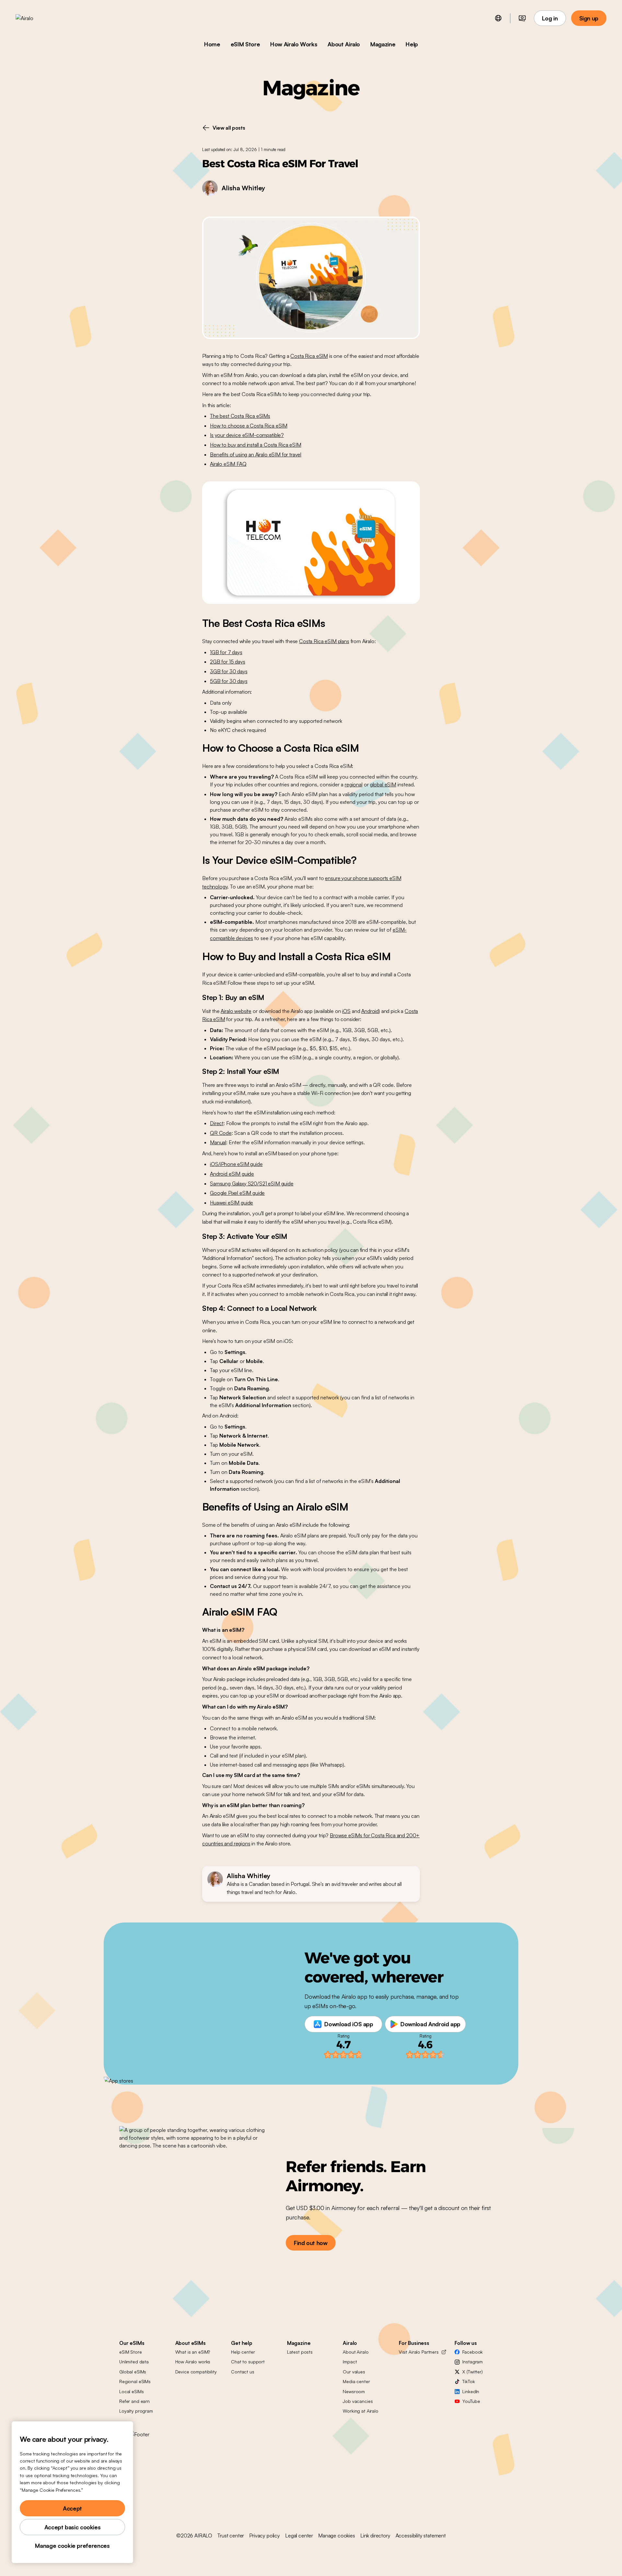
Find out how (311, 2243)
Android (370, 1011)
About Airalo (344, 44)
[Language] (498, 18)
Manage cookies (337, 2535)
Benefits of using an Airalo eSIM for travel (256, 454)
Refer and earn (134, 2401)
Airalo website (236, 1011)
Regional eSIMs (135, 2381)
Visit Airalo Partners (419, 2352)
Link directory (375, 2535)
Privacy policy (265, 2535)
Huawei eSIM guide (231, 1203)
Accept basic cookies (73, 2527)
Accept (72, 2508)
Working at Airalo (361, 2411)
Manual (218, 1142)
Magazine (383, 44)
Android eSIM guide (232, 1174)
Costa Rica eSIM (309, 356)
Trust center (231, 2535)
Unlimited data (134, 2362)
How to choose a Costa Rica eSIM (249, 426)
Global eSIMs (133, 2372)
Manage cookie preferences (72, 2546)
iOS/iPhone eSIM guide (236, 1164)
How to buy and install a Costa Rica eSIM (256, 445)
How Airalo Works (294, 44)
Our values (354, 2372)
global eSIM (383, 784)
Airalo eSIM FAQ (228, 464)
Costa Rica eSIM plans (324, 641)
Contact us (243, 2372)
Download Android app (430, 2024)
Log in (550, 18)
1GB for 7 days (226, 652)
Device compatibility (196, 2372)
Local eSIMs (131, 2391)
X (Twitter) (472, 2372)
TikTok (468, 2381)
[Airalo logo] (35, 18)
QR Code (221, 1133)
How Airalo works (193, 2362)
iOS (346, 1011)
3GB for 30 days (229, 671)
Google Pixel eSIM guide (237, 1193)
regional (354, 784)
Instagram (472, 2362)
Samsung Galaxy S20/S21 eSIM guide (252, 1183)
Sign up (589, 18)
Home (212, 44)
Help (412, 44)
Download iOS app (349, 2024)
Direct (217, 1123)
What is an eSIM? (193, 2352)
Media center (356, 2381)
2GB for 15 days (228, 662)
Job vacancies (358, 2401)
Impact (350, 2362)
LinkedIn (471, 2391)
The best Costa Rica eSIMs (240, 416)
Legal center (299, 2535)
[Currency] (522, 18)
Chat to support (248, 2362)
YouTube (471, 2401)
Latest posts (300, 2352)
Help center (243, 2352)
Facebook (472, 2352)
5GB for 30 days (229, 681)
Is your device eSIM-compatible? (247, 435)
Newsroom (354, 2391)
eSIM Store (245, 44)
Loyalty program (136, 2411)
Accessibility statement (421, 2535)
